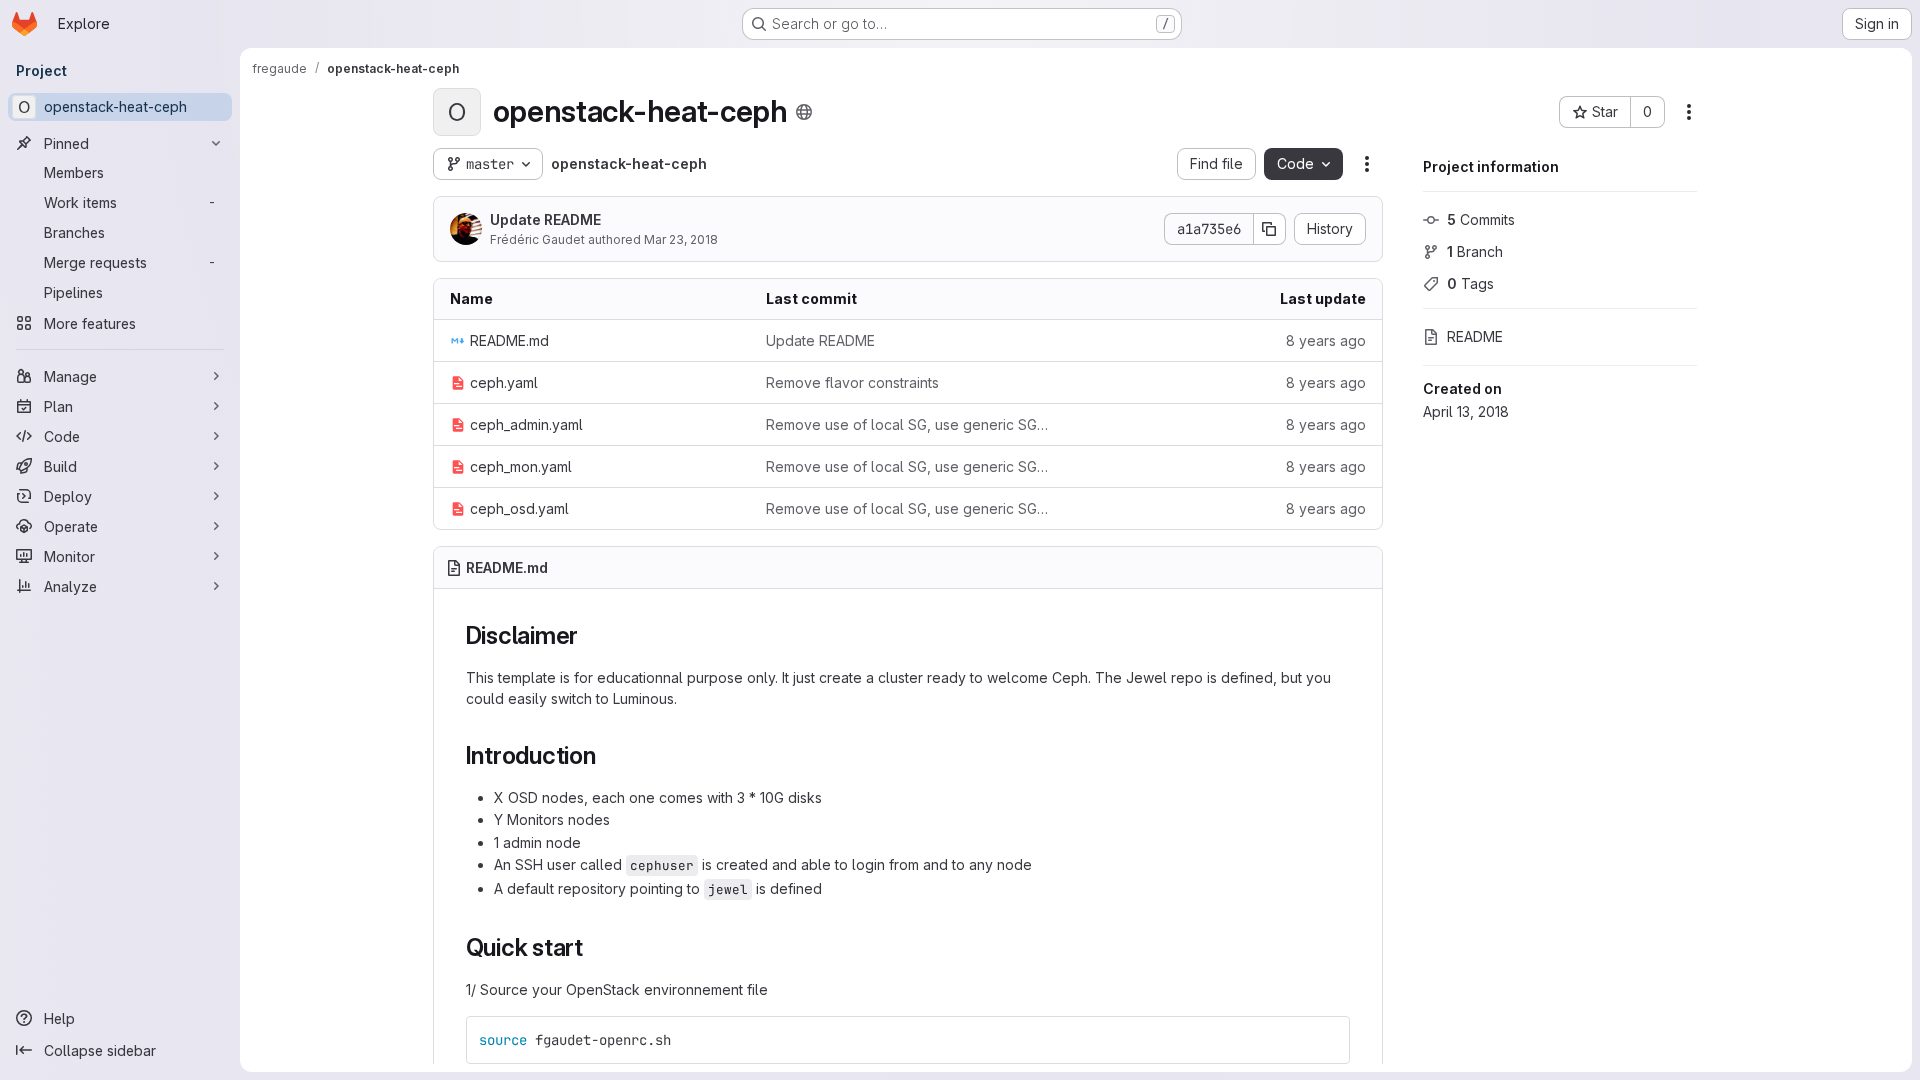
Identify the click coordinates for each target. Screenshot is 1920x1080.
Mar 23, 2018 (681, 239)
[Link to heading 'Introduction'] (609, 755)
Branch (1475, 251)
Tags (1470, 283)
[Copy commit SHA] (1270, 229)
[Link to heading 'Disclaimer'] (591, 635)
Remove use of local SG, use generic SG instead (908, 424)
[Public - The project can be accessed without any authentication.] (804, 112)
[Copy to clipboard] (1326, 1040)
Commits (1481, 219)
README (1475, 336)
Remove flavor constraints (852, 382)
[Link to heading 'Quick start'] (596, 947)
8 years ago (1326, 340)
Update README (545, 219)
